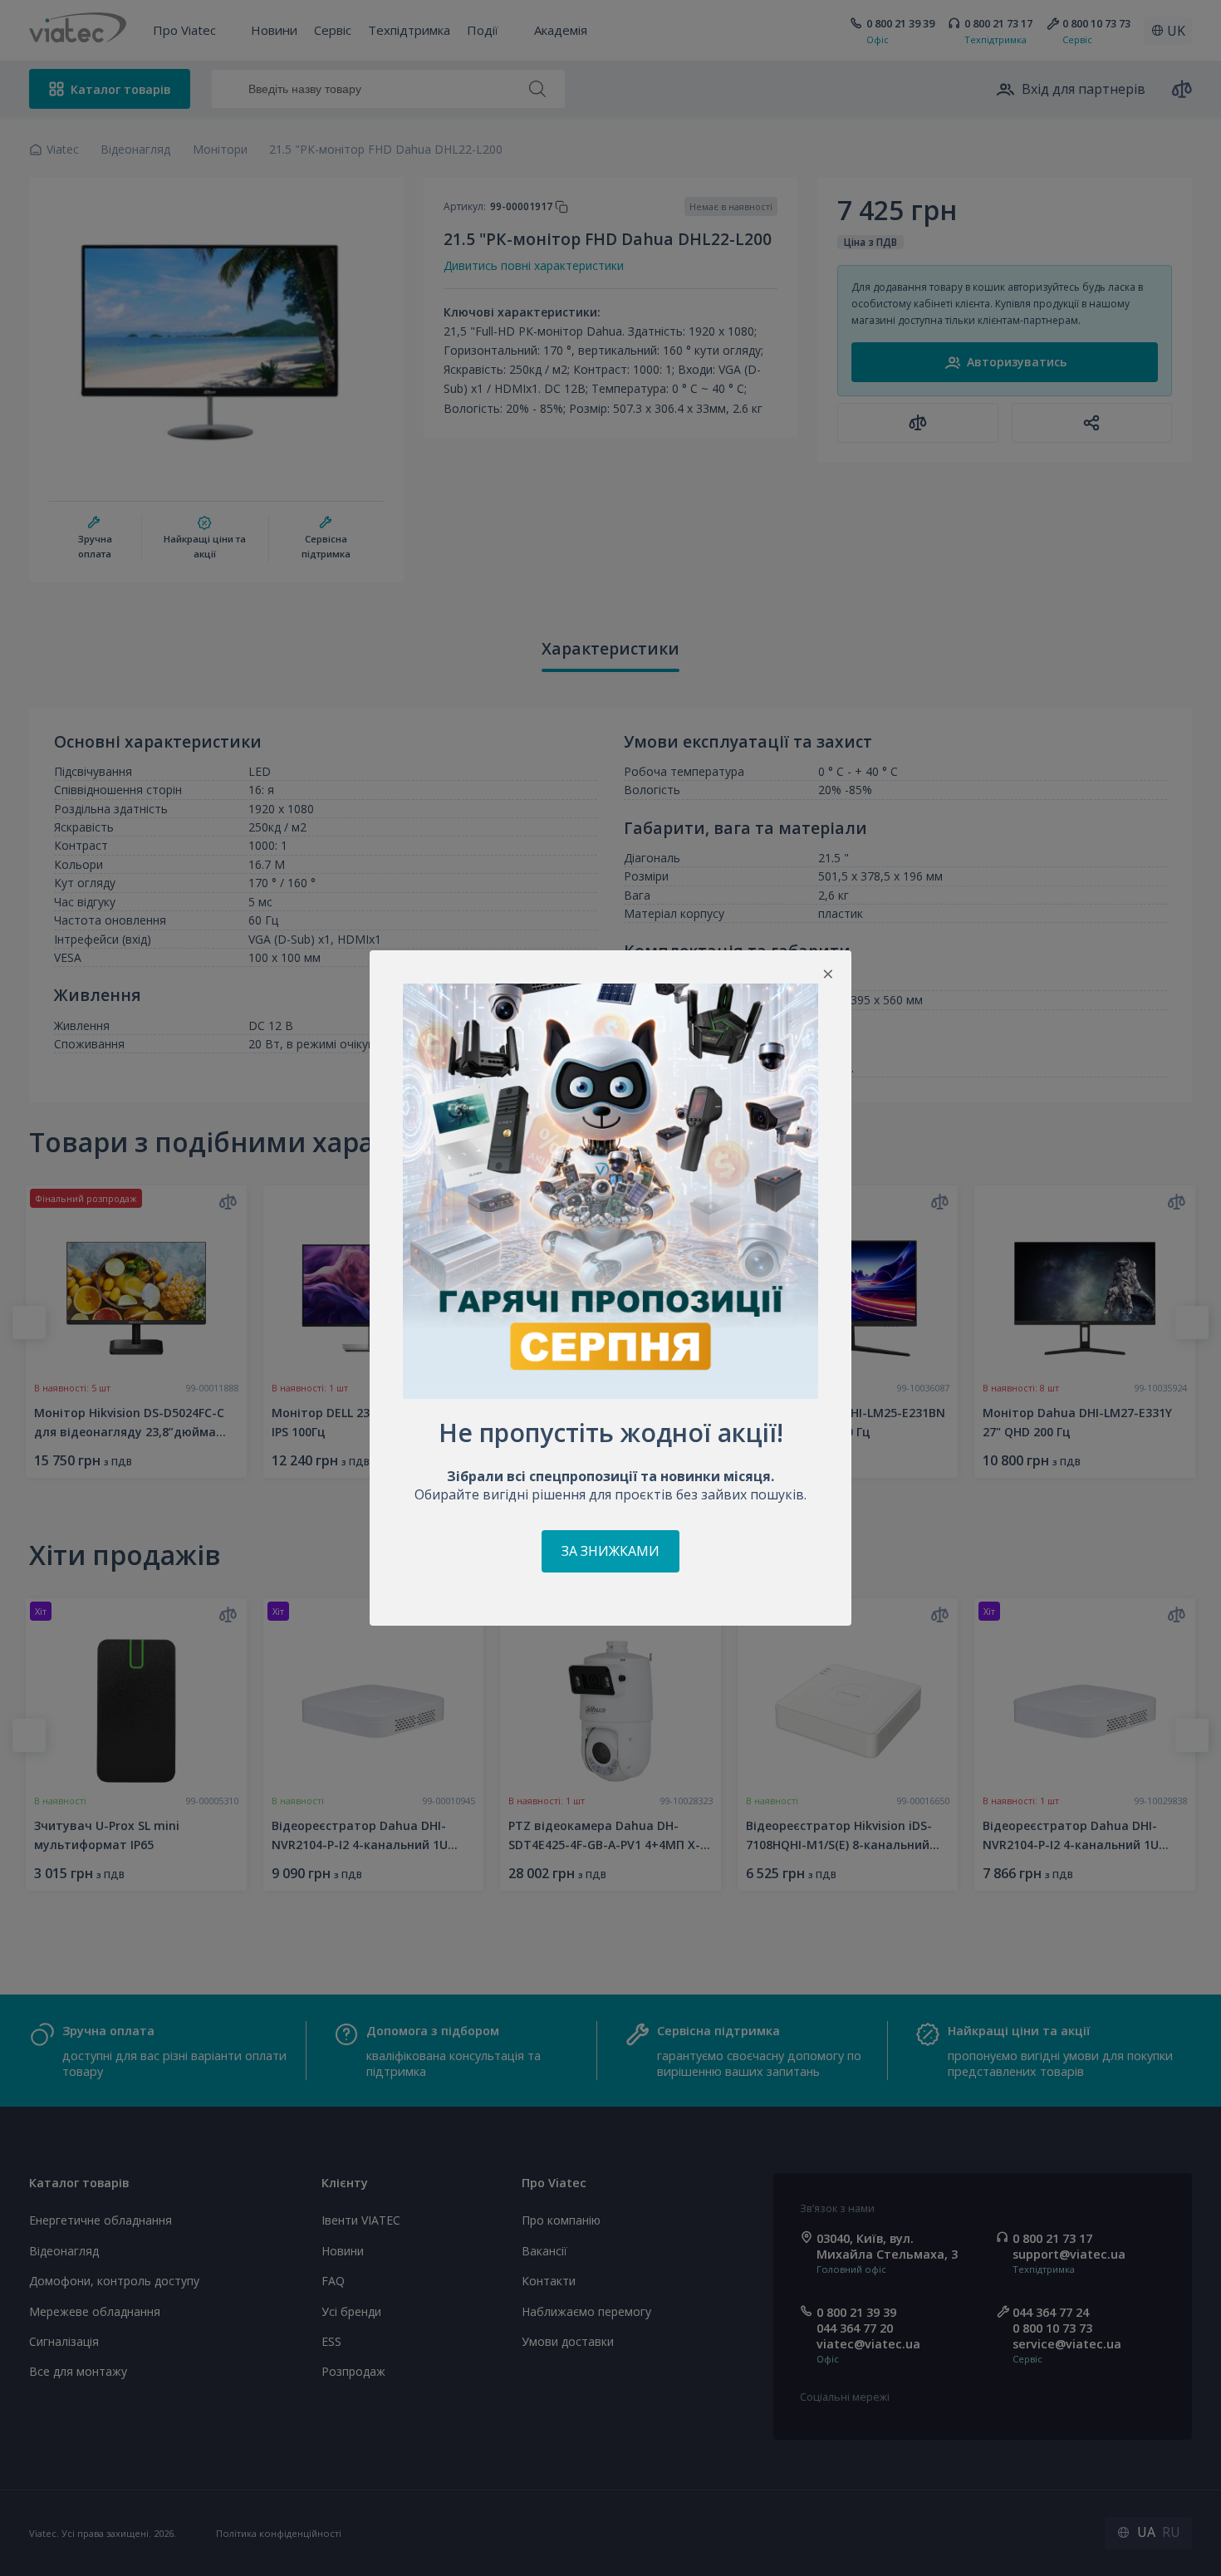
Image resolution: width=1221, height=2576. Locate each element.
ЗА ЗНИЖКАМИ (610, 1551)
